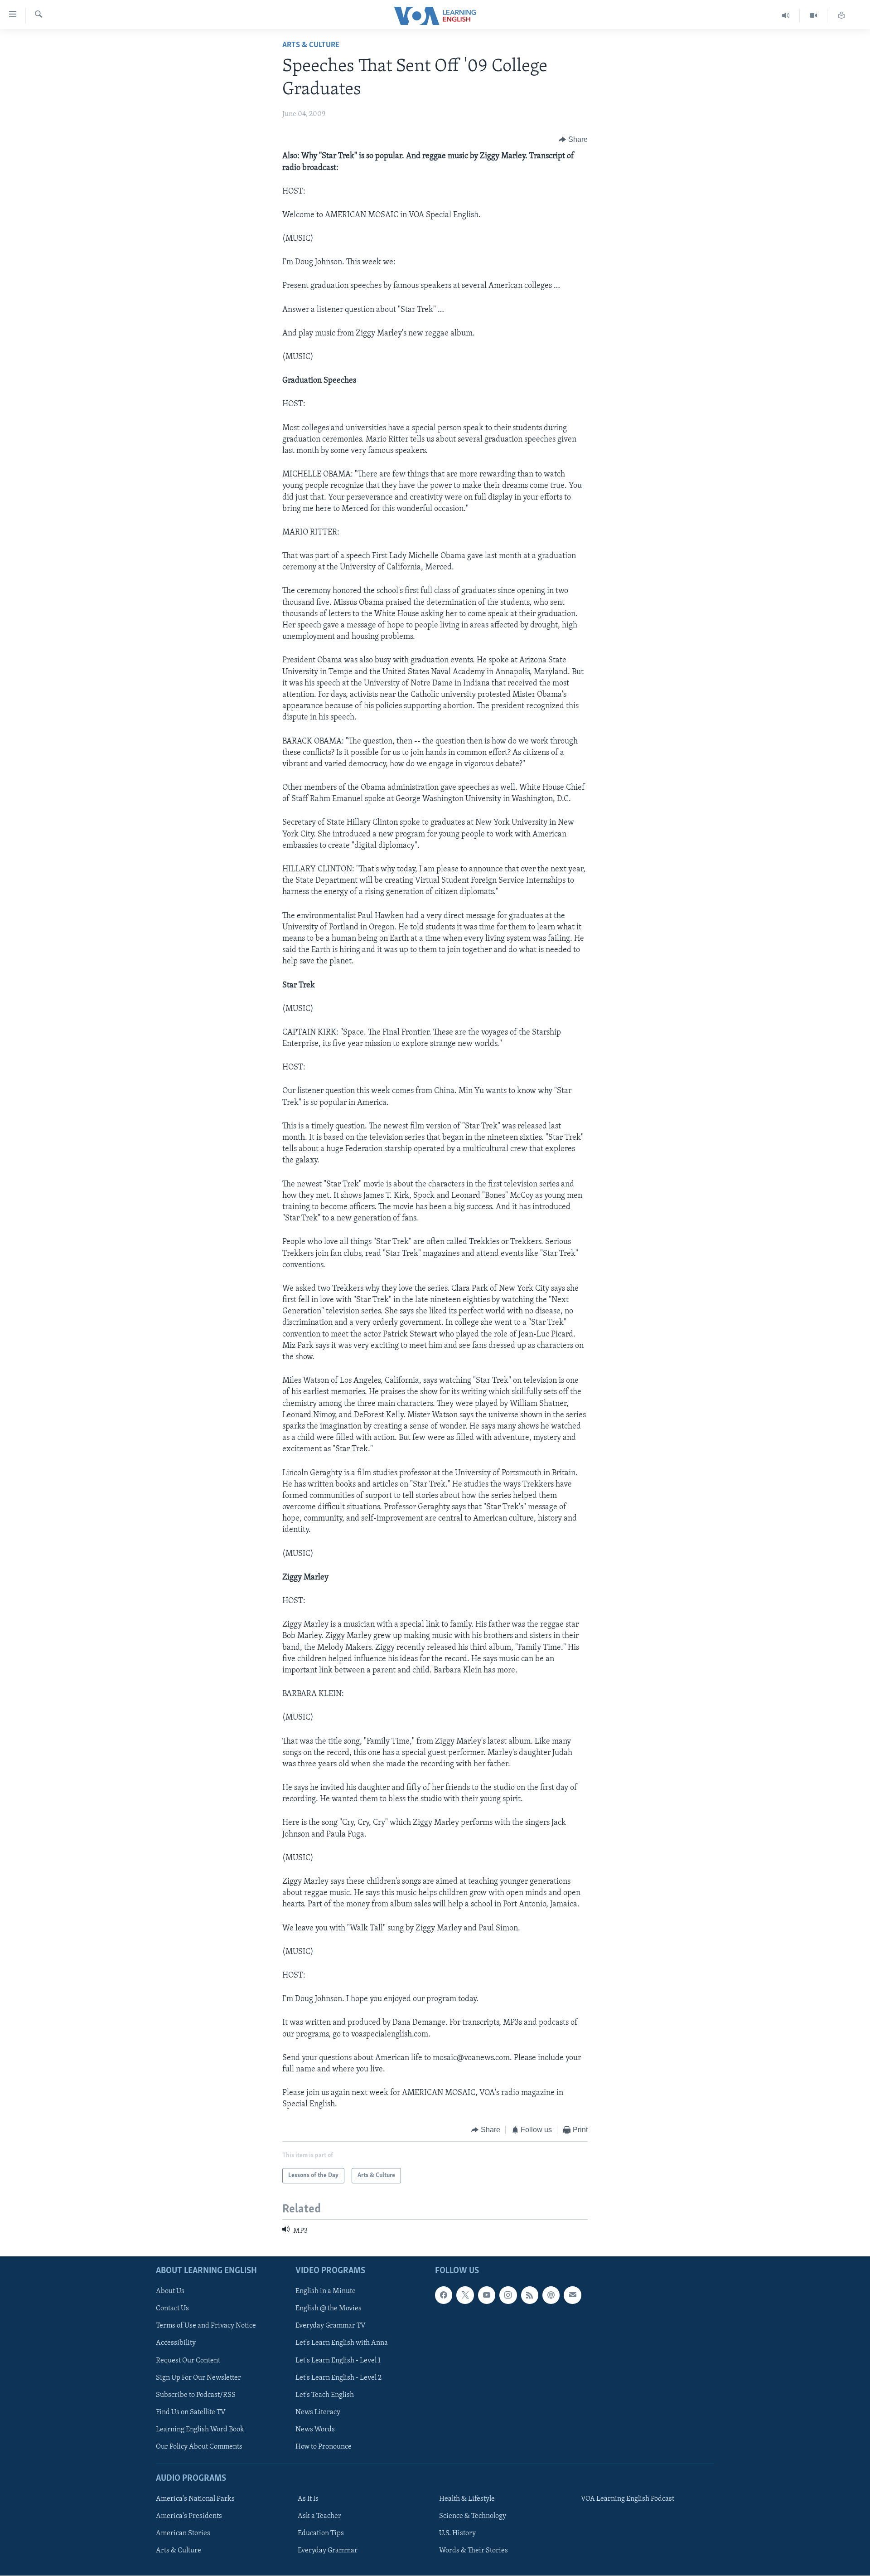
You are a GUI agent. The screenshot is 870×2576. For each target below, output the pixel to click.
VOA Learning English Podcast (628, 2499)
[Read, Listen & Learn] (841, 16)
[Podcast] (551, 2295)
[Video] (814, 16)
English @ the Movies (329, 2309)
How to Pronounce (324, 2447)
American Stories (183, 2534)
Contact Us (172, 2309)
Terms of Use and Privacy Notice (206, 2326)
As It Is (308, 2499)
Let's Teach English (325, 2395)
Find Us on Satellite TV (191, 2412)
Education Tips (321, 2534)
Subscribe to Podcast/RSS (196, 2395)
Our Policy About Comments (199, 2447)
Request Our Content (188, 2361)
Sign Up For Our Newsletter (198, 2378)
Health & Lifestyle (467, 2499)
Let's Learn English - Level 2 (338, 2378)
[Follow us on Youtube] (487, 2295)
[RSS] (530, 2295)
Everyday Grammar (328, 2551)
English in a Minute (326, 2292)
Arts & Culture (311, 45)
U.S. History (457, 2534)
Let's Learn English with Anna (342, 2343)
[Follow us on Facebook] (444, 2295)
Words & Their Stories (474, 2551)
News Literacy (318, 2412)
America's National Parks (195, 2499)
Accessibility (176, 2343)
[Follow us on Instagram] (508, 2295)
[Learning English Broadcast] (786, 16)
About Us (170, 2292)
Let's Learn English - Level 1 (338, 2361)
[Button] (573, 140)
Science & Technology (473, 2516)
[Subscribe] (572, 2295)
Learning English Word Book (200, 2430)
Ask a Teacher (319, 2516)
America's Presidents (189, 2516)
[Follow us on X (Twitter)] (465, 2295)
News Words (315, 2430)
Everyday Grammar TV (331, 2326)
